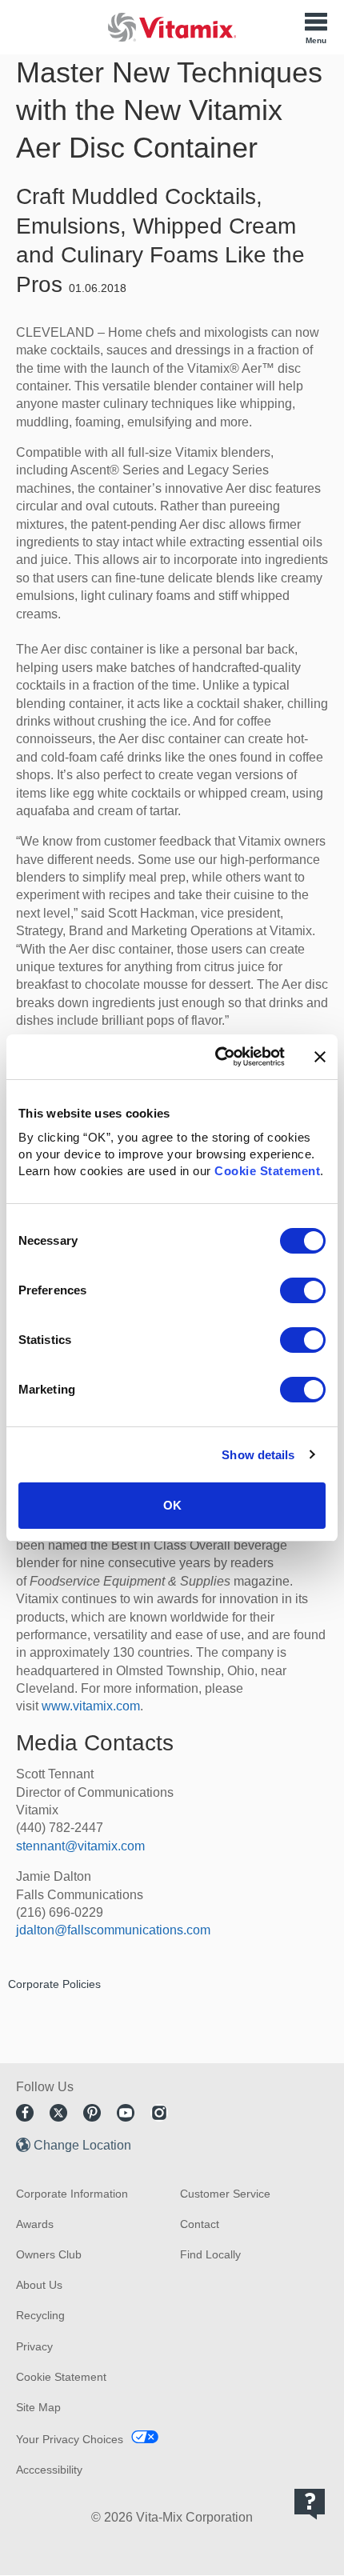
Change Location (82, 2145)
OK (172, 1505)
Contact (200, 2224)
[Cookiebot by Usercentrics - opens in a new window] (216, 1057)
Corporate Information (72, 2194)
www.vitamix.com (91, 1706)
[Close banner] (320, 1057)
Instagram (159, 2113)
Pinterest (92, 2113)
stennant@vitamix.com (80, 1846)
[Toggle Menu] (316, 27)
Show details (258, 1455)
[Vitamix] (172, 27)
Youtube (126, 2113)
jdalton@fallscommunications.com (113, 1930)
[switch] (303, 1290)
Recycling (40, 2315)
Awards (35, 2224)
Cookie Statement (267, 1171)
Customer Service (225, 2194)
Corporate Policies (54, 1984)
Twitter (58, 2113)
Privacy (34, 2346)
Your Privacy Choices (70, 2439)
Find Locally (210, 2254)
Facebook (25, 2113)
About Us (39, 2285)
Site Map (38, 2407)
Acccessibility (49, 2470)
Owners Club (49, 2254)
